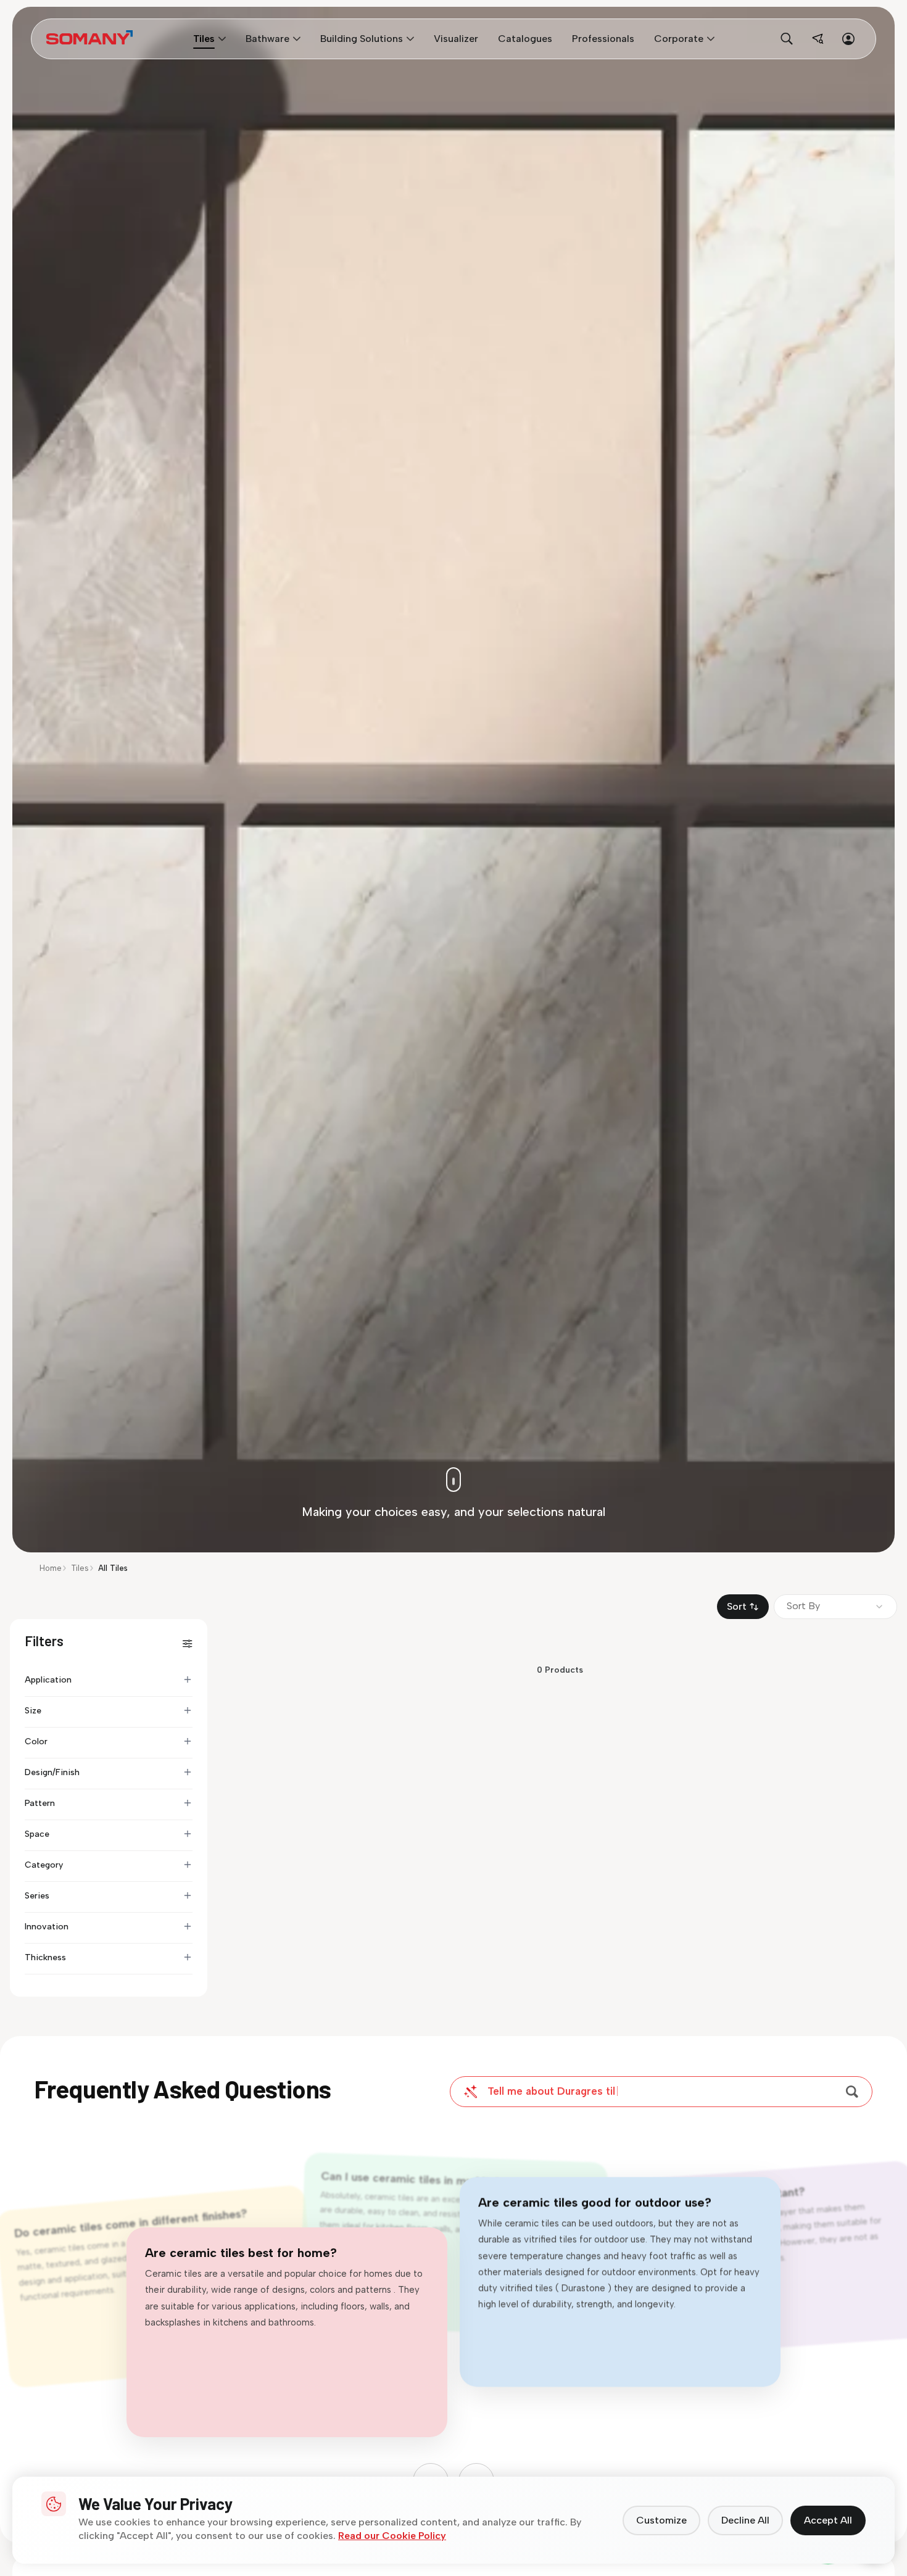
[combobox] (835, 1607)
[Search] (852, 2092)
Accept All (828, 2520)
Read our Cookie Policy (392, 2536)
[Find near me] (818, 39)
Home (51, 1568)
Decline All (745, 2520)
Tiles (80, 1568)
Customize (661, 2520)
